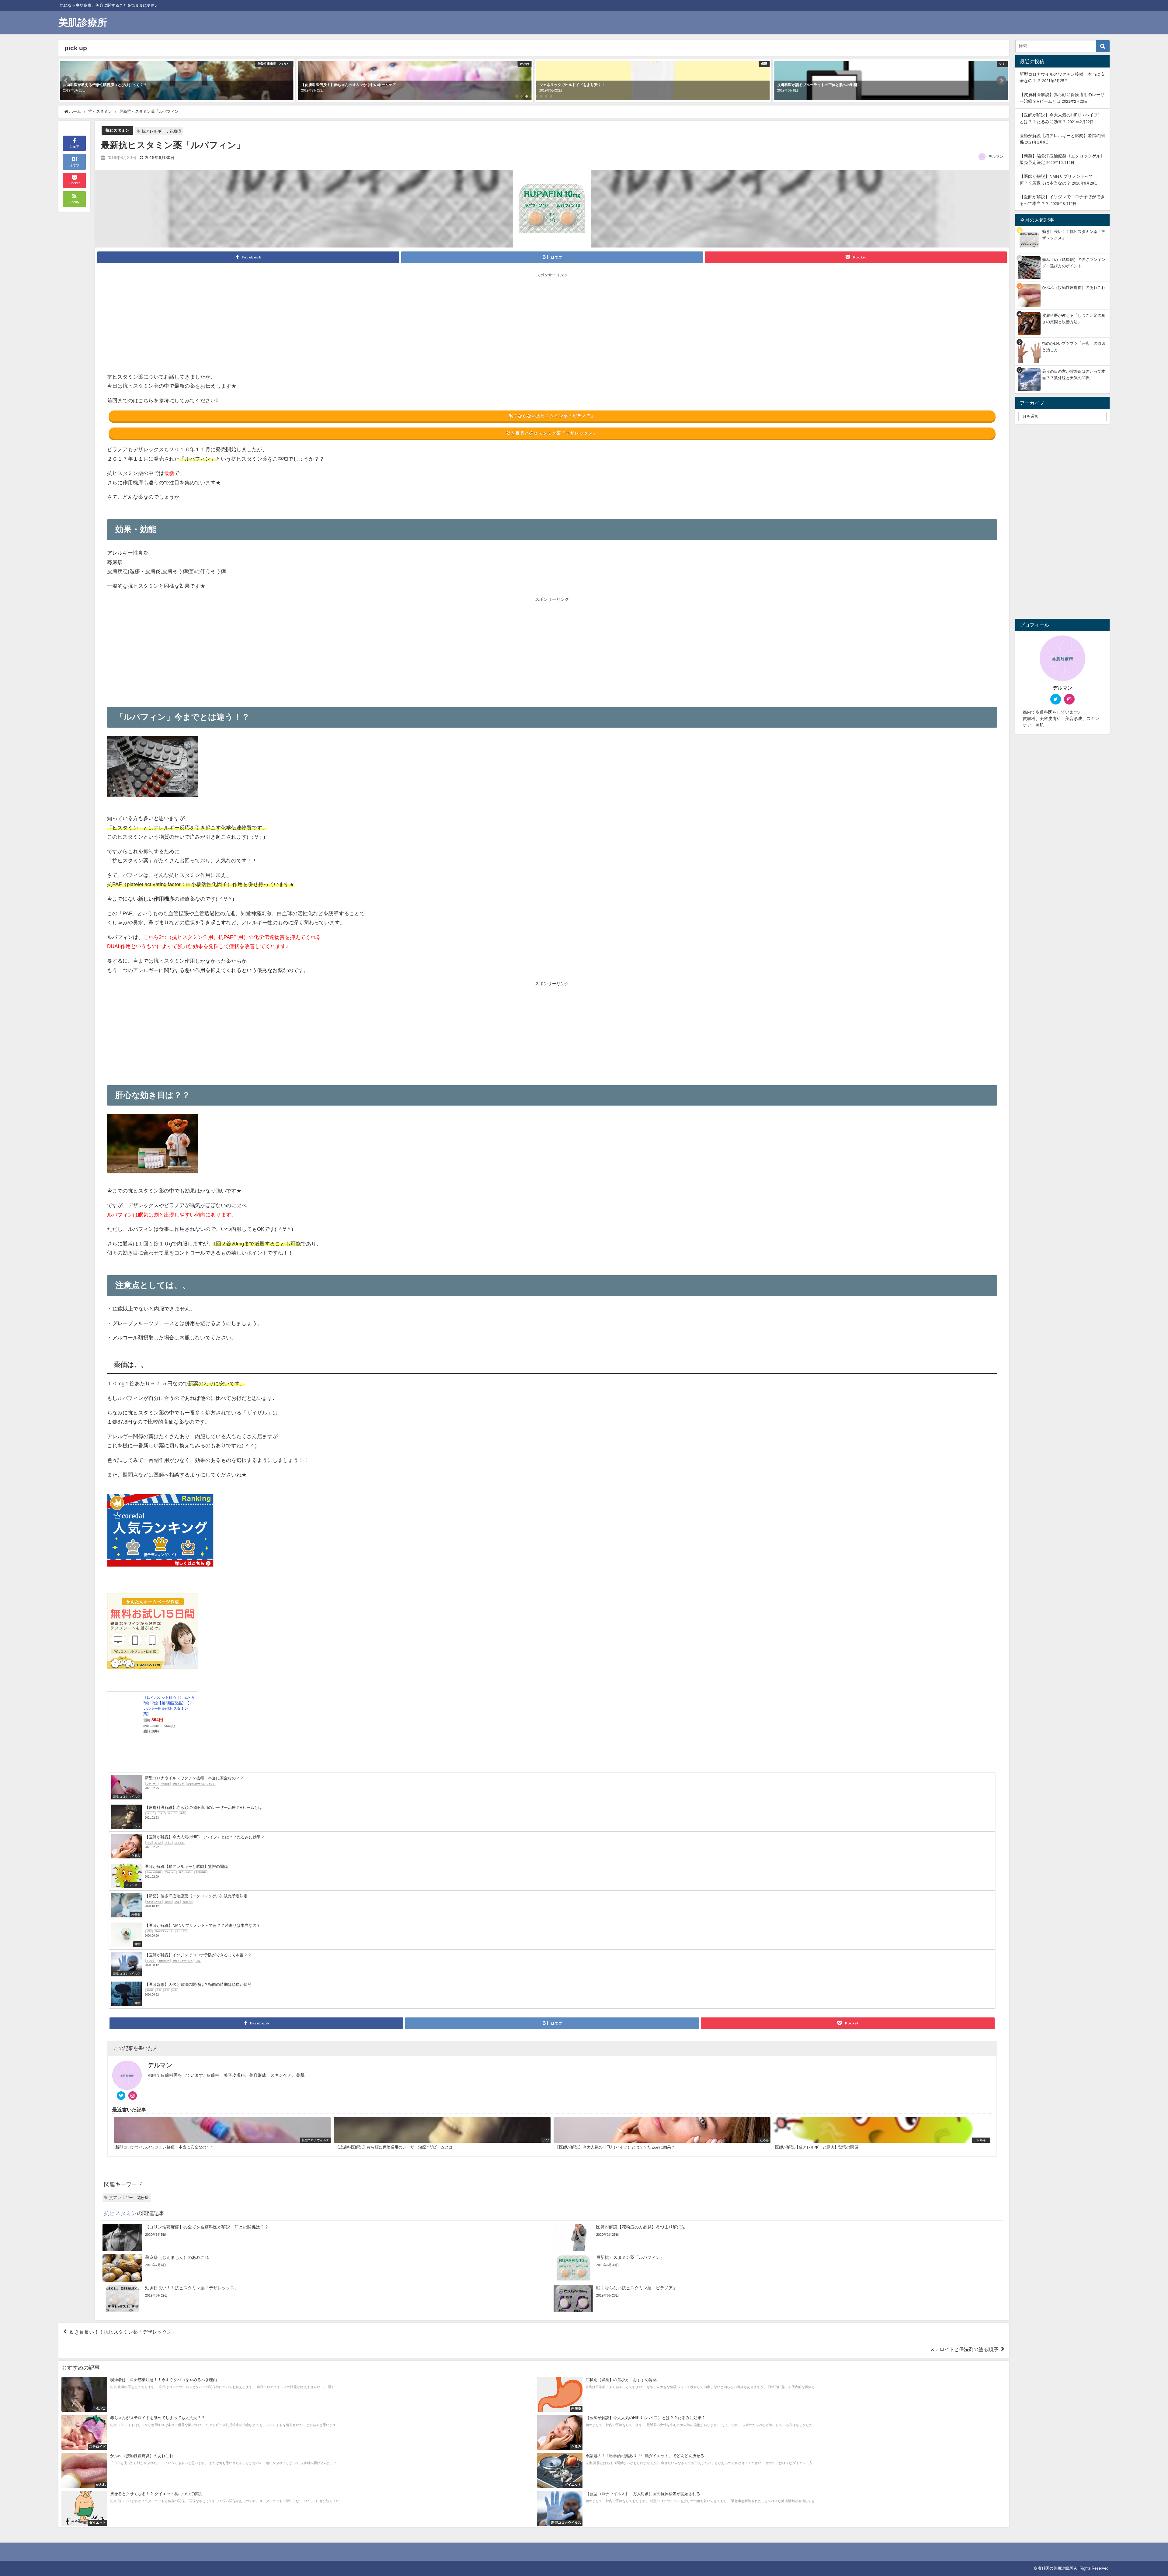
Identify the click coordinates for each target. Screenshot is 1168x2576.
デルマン (996, 157)
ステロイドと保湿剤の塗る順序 (964, 2349)
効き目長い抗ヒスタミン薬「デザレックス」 (552, 433)
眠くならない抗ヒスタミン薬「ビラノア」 (552, 416)
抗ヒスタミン (117, 130)
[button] (66, 81)
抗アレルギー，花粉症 (162, 131)
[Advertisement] (330, 324)
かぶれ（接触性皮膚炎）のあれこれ (1074, 287)
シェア (74, 147)
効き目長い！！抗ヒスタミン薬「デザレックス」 (123, 2332)
